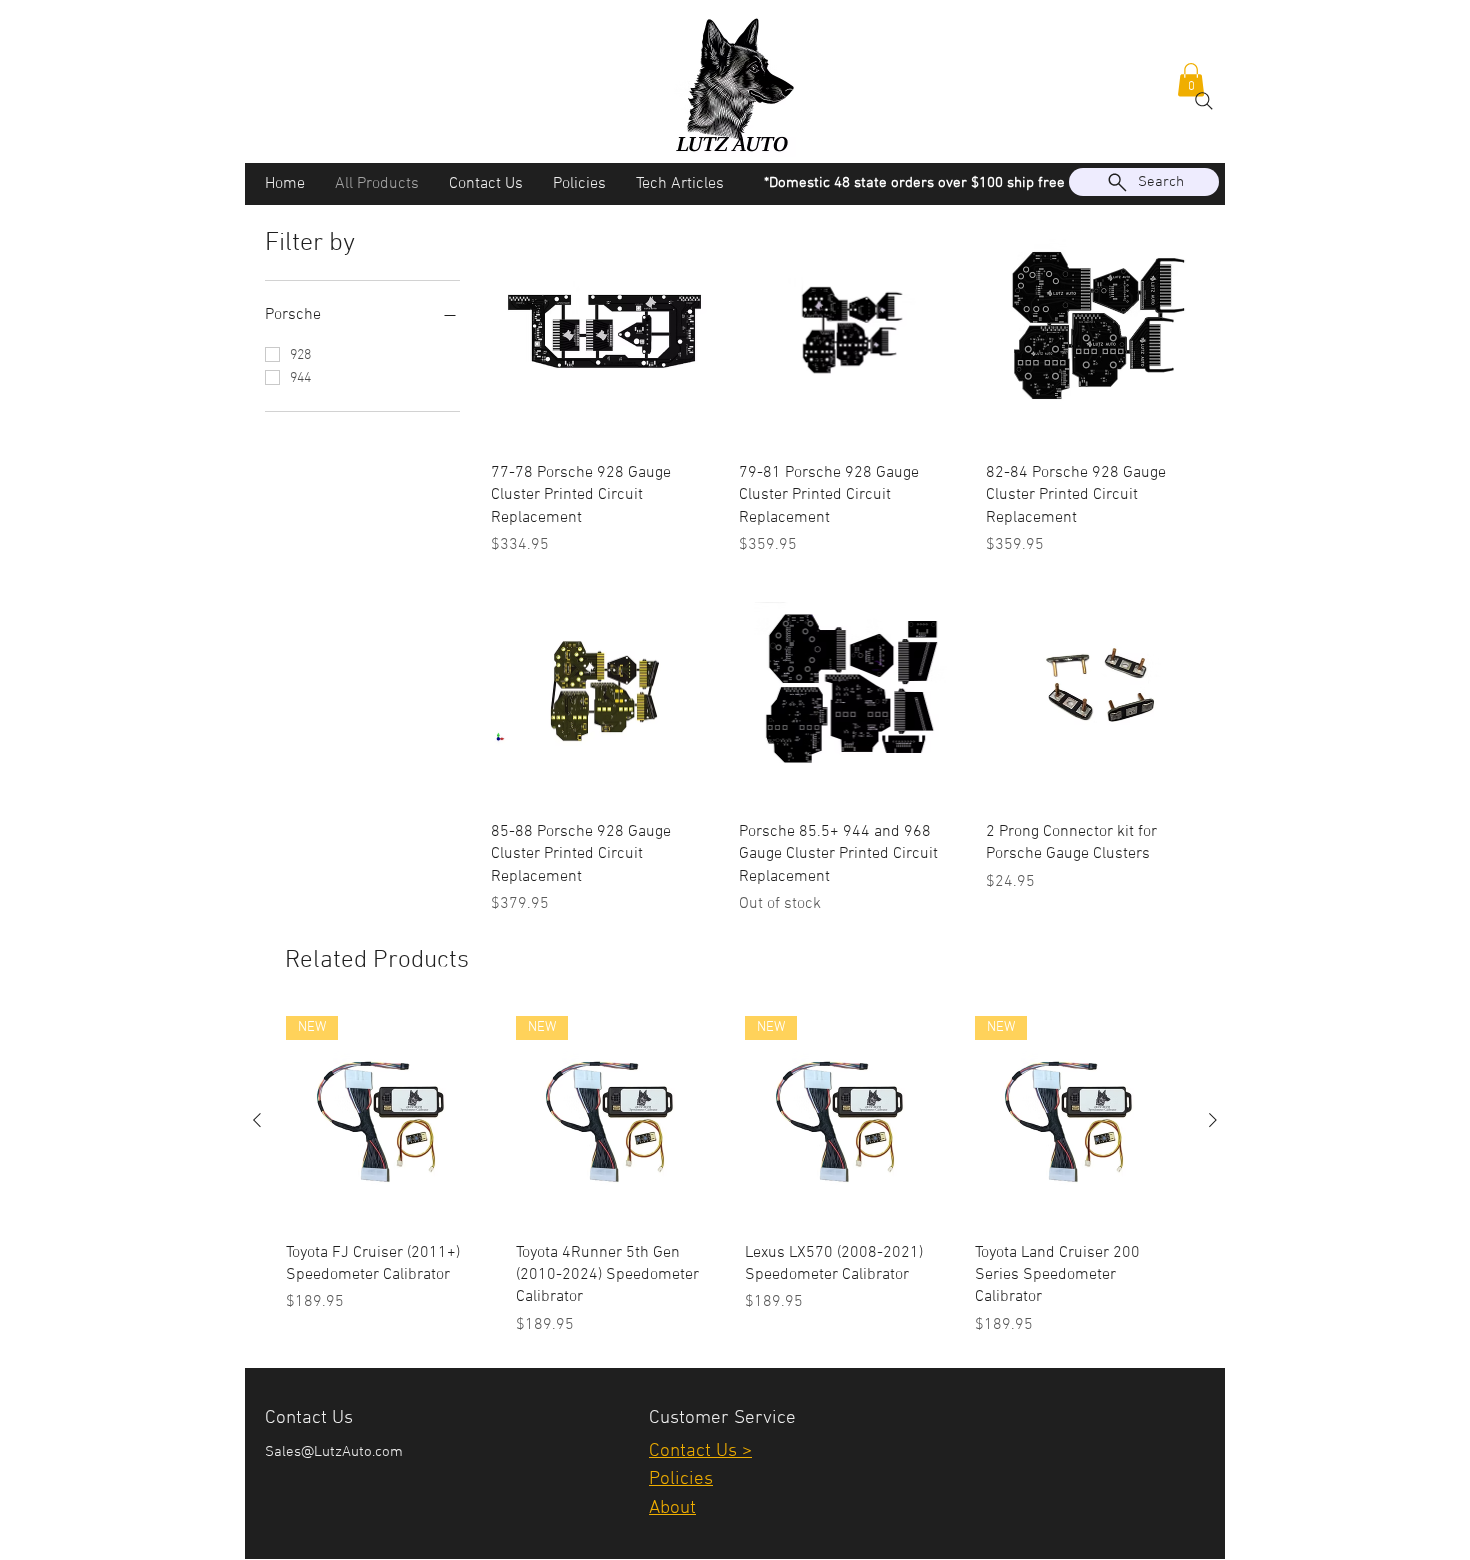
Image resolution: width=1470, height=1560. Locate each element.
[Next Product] (1213, 1120)
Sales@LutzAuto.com (334, 1452)
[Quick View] (605, 332)
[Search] (1204, 101)
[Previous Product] (257, 1120)
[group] (735, 1176)
